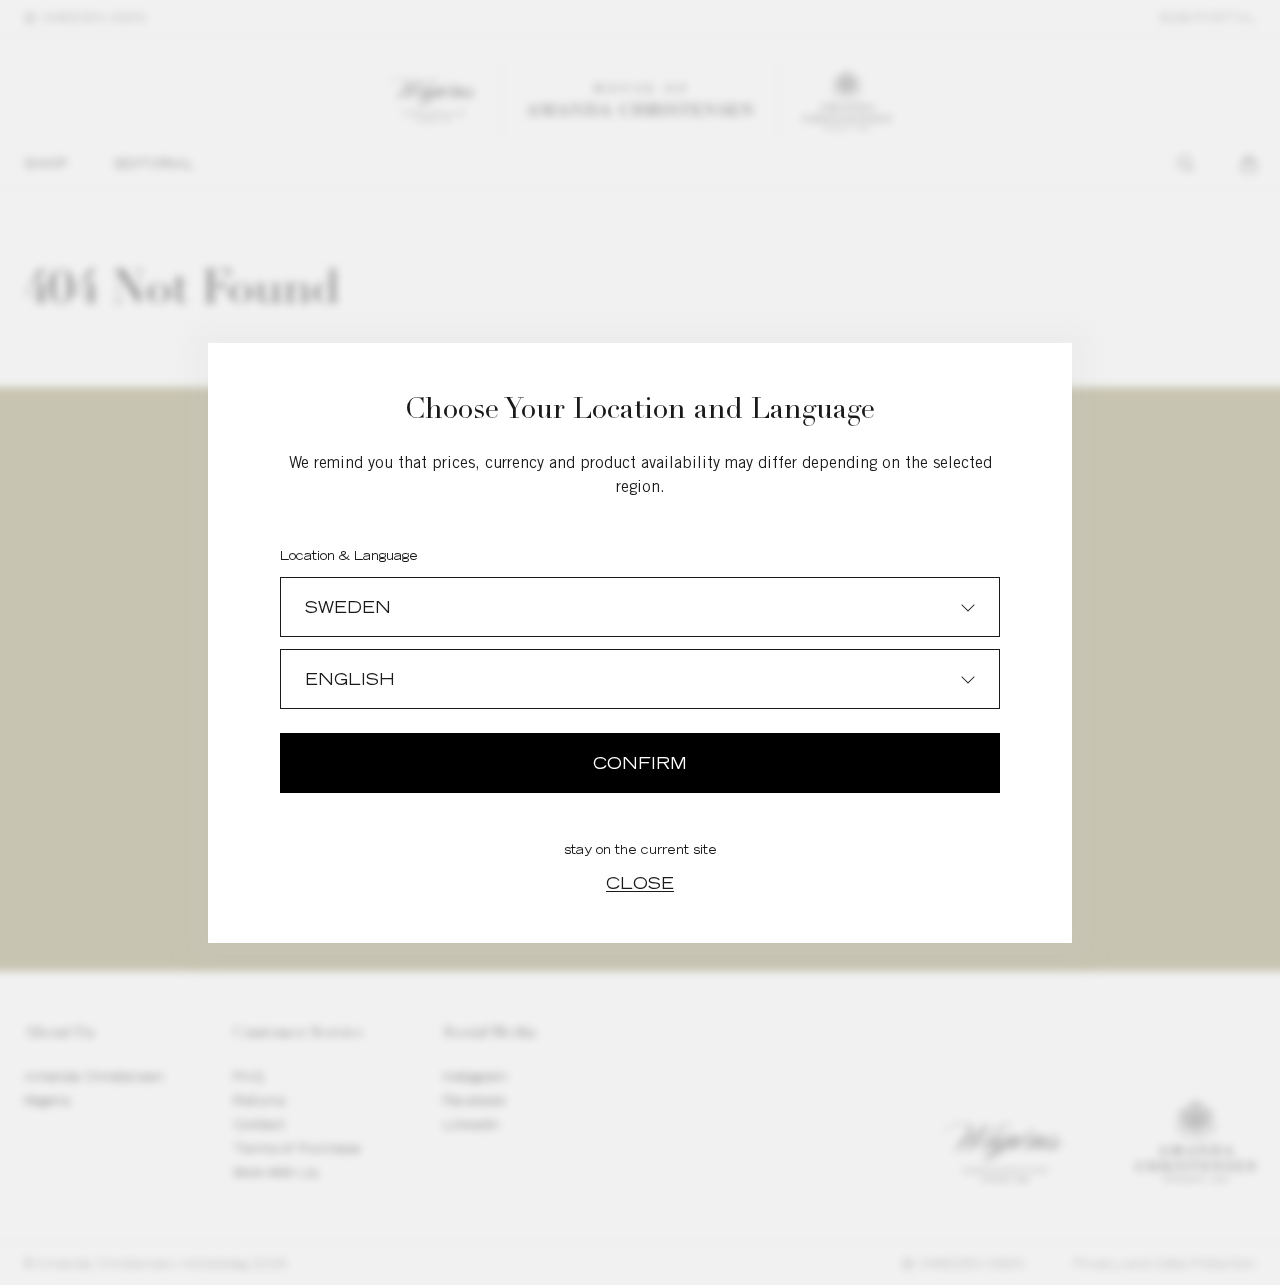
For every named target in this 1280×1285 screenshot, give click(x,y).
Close (640, 883)
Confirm (640, 763)
